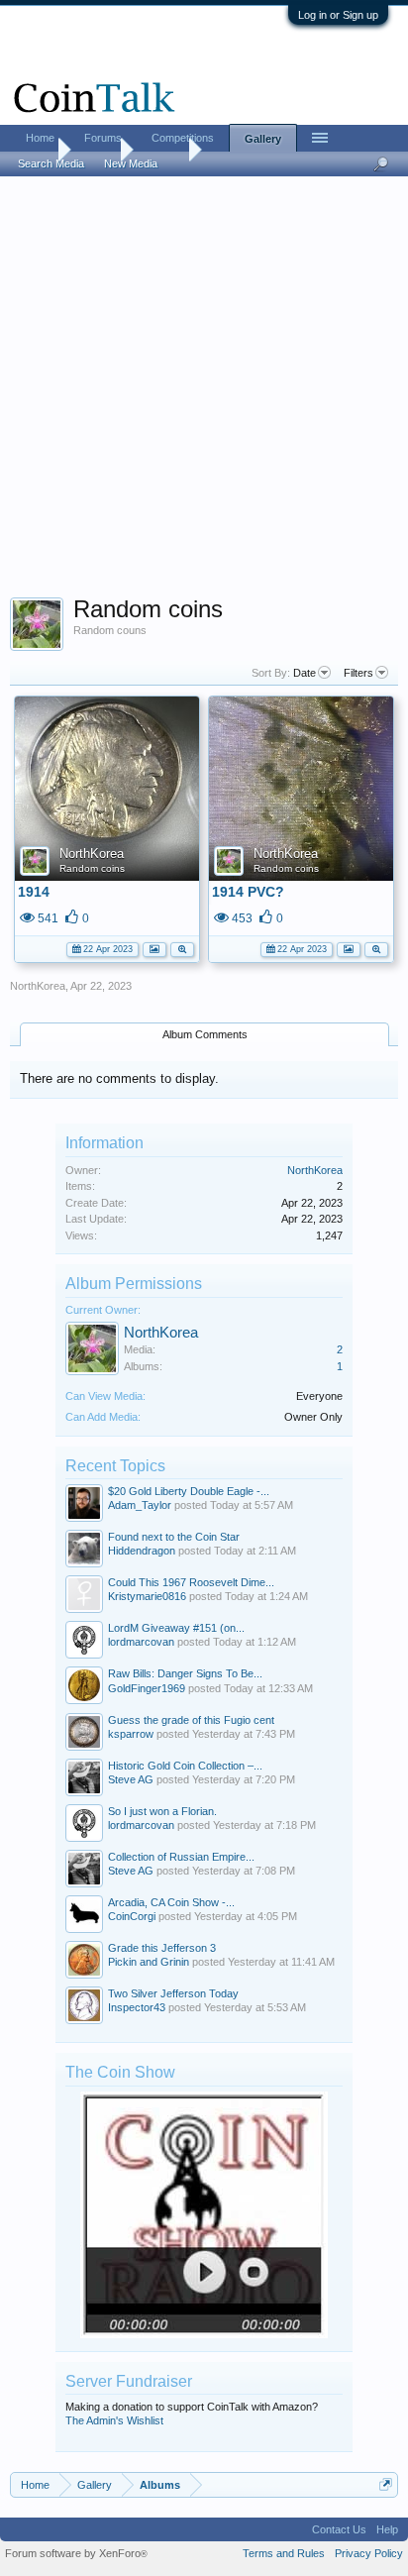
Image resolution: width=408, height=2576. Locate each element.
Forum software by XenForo (76, 2553)
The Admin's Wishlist (114, 2420)
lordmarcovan (141, 1642)
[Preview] (182, 948)
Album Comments (205, 1034)
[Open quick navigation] (386, 2484)
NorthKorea (92, 854)
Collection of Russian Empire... (181, 1857)
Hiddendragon (142, 1551)
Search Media (51, 163)
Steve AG (131, 1779)
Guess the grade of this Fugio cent (191, 1720)
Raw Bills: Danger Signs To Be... (185, 1673)
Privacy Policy (369, 2553)
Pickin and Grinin (149, 1962)
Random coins (92, 868)
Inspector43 (137, 2007)
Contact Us (339, 2529)
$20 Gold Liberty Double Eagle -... (189, 1491)
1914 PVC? (248, 892)
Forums (103, 138)
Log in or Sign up (338, 15)
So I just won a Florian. (162, 1811)
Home (40, 138)
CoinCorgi (132, 1916)
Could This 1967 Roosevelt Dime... (191, 1582)
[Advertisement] (204, 393)
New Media (131, 163)
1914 (34, 892)
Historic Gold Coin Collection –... (185, 1766)
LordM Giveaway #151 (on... (176, 1628)
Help (387, 2529)
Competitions (183, 138)
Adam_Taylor (140, 1505)
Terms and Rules (284, 2553)
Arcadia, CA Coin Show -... (171, 1902)
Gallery (263, 139)
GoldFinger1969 (147, 1688)
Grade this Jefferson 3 (162, 1948)
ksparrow (131, 1734)
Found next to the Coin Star (174, 1537)
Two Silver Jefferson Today (173, 1993)
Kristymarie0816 (147, 1596)
